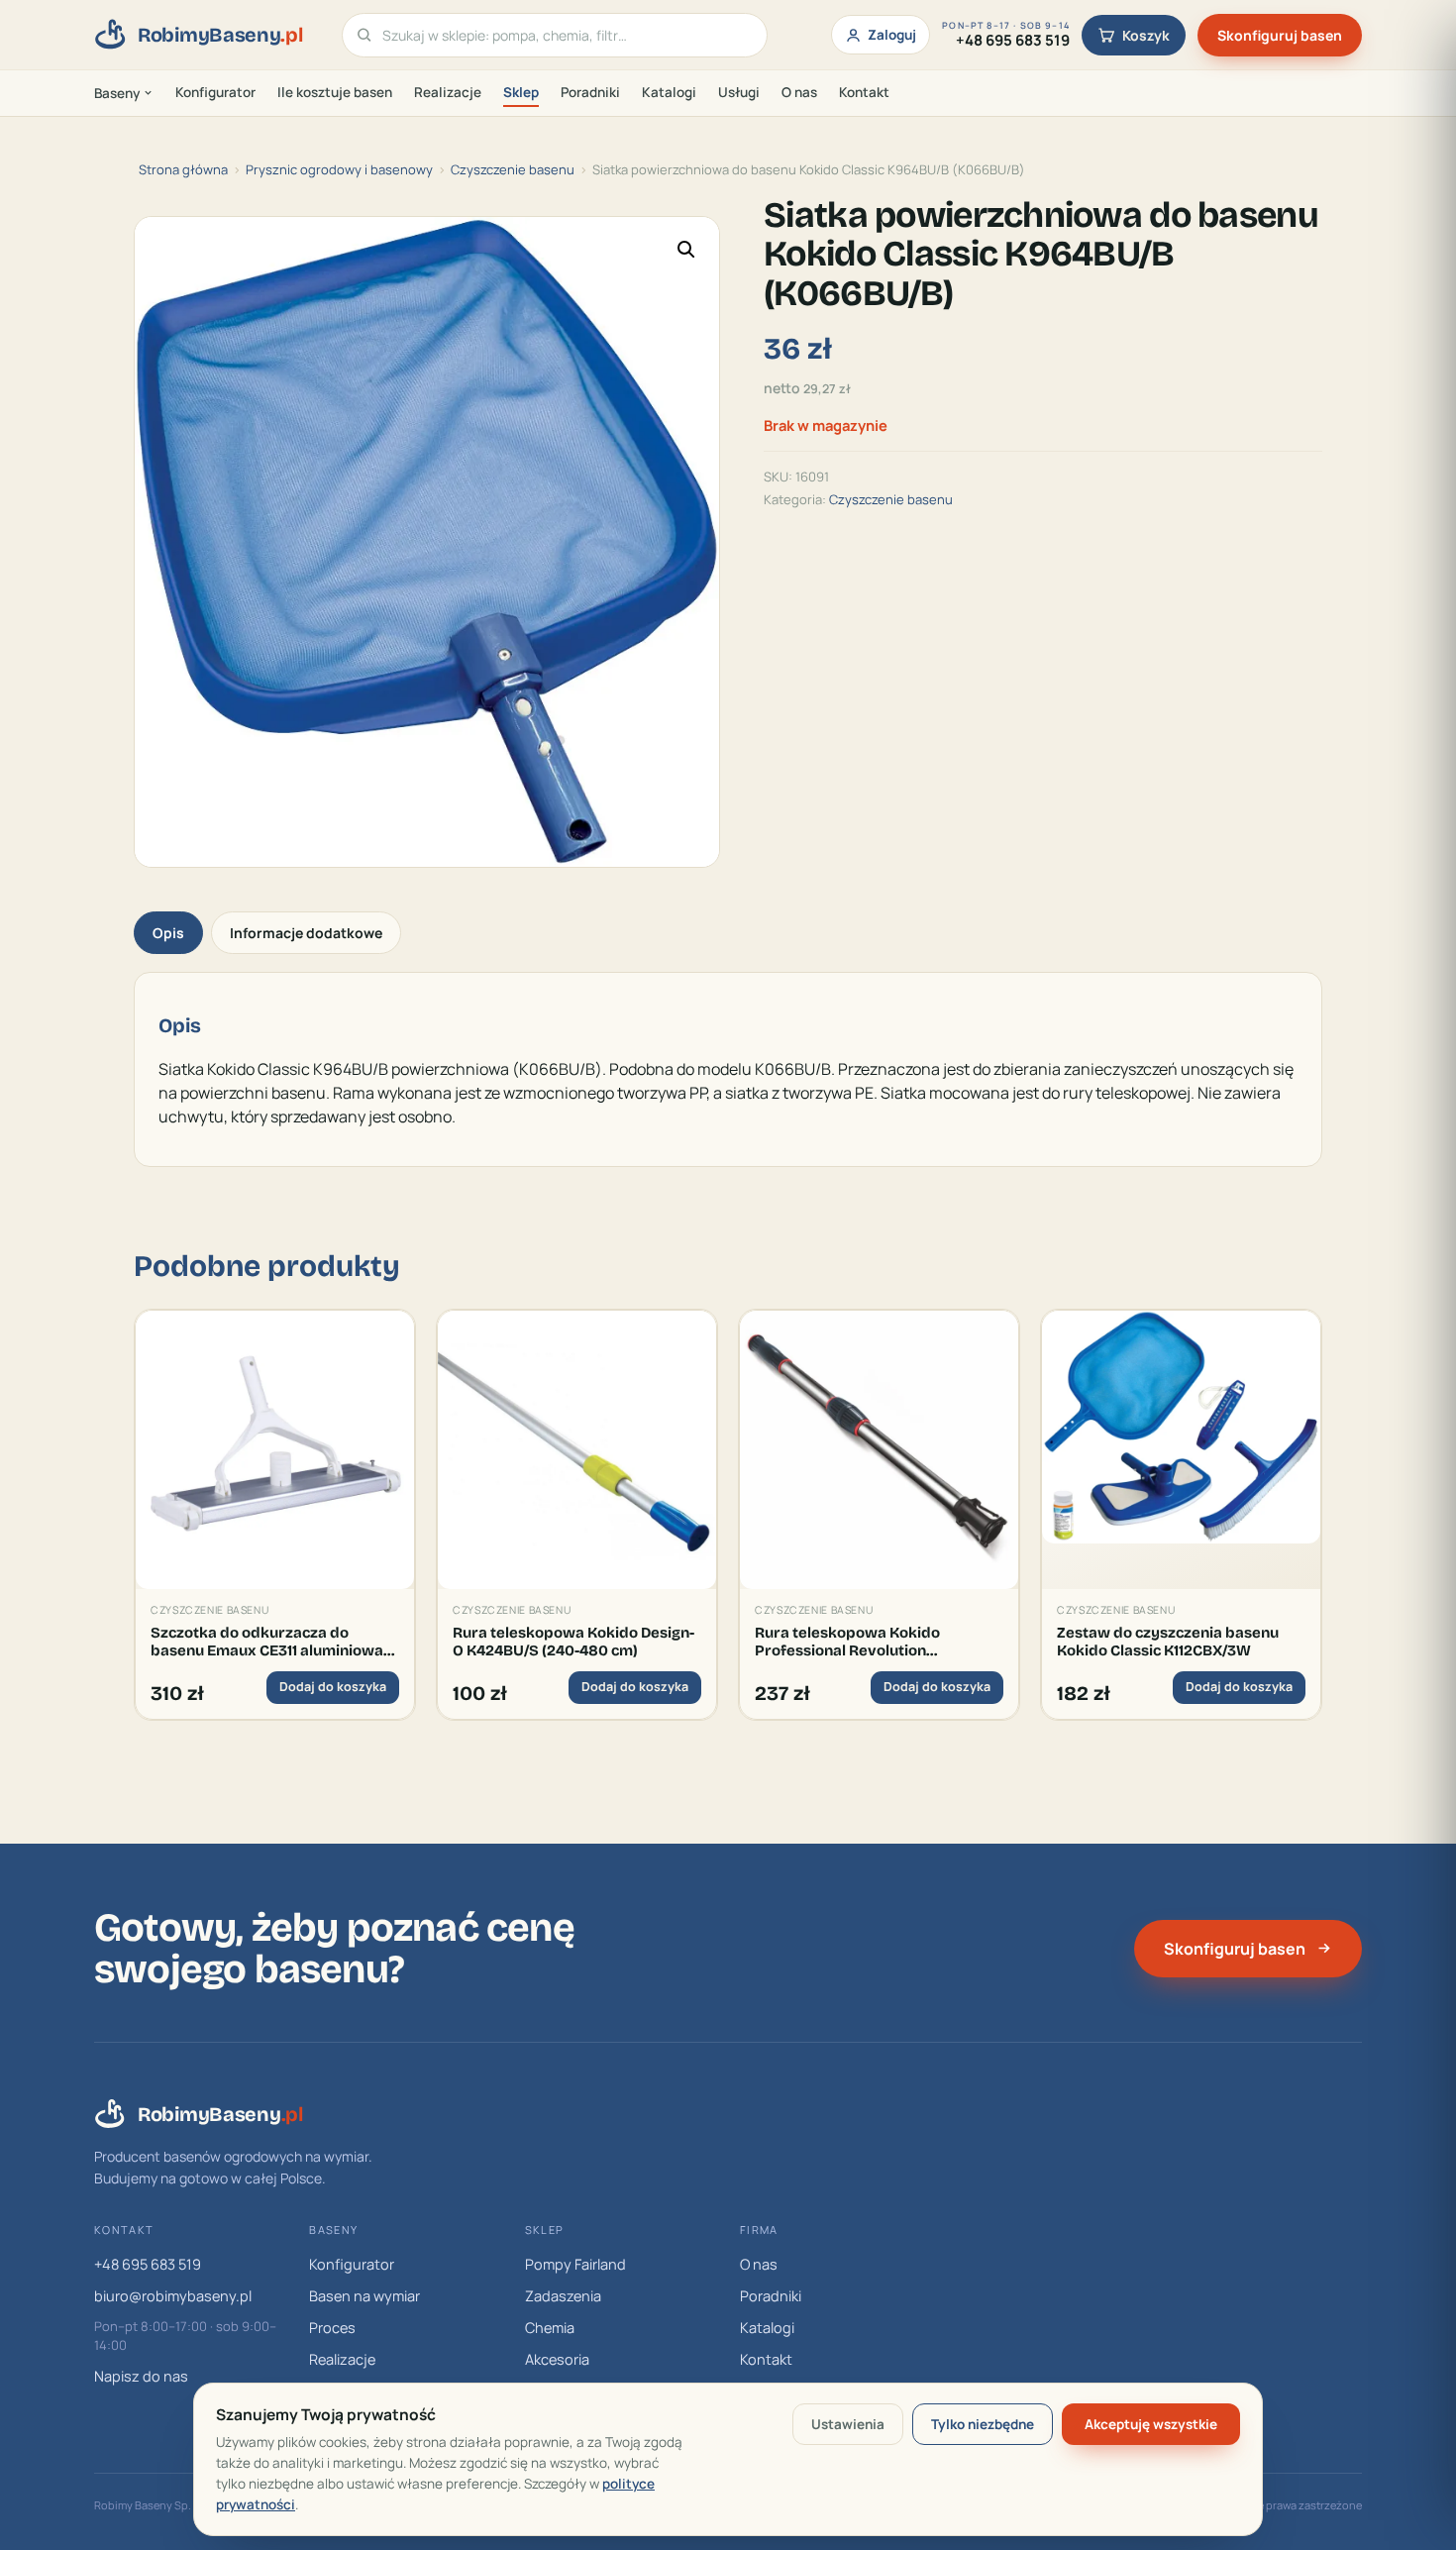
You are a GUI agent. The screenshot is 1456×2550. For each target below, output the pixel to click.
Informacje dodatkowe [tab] (306, 933)
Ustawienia (848, 2424)
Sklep (521, 92)
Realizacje (448, 92)
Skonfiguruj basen (1280, 35)
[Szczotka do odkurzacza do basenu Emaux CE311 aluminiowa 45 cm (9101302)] (275, 1450)
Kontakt (864, 92)
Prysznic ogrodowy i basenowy (339, 169)
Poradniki (590, 92)
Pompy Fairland (575, 2264)
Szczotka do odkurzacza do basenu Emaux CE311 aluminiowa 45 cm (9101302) (267, 1642)
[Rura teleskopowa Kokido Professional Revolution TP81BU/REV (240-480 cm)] (879, 1450)
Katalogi (669, 92)
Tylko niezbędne (983, 2424)
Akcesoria (557, 2359)
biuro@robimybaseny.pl (173, 2296)
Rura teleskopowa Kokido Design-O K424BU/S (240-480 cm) (573, 1642)
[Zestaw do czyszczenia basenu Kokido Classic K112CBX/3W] (1181, 1450)
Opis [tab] (168, 933)
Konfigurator (215, 92)
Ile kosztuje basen (335, 92)
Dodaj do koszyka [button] (333, 1687)
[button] (686, 250)
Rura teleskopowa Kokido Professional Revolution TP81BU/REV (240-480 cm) (848, 1642)
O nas (799, 92)
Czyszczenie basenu (513, 169)
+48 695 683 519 (148, 2264)
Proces (332, 2328)
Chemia (550, 2328)
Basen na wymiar (364, 2296)
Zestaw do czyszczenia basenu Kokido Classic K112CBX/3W (1168, 1642)
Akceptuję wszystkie (1151, 2424)
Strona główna (183, 169)
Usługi (739, 92)
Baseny (117, 93)
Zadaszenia (563, 2296)
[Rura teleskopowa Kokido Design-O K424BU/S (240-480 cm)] (577, 1450)
